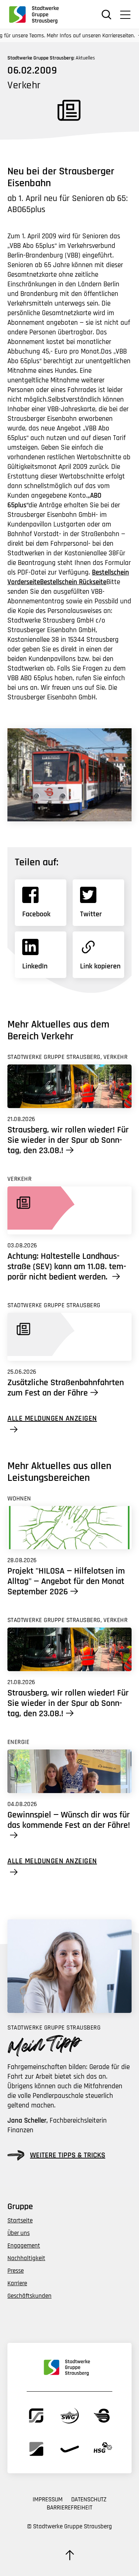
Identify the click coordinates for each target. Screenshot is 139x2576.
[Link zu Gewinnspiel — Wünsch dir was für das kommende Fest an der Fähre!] (69, 1771)
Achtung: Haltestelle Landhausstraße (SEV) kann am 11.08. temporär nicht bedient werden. (67, 1267)
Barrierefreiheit (69, 2508)
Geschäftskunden (29, 2296)
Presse (16, 2271)
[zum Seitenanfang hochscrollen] (70, 2555)
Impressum (48, 2500)
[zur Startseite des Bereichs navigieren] (37, 14)
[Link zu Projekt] (69, 1528)
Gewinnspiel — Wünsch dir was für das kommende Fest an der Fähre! (69, 1820)
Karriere (17, 2283)
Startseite (20, 2221)
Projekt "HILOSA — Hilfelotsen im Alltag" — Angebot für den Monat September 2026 (66, 1581)
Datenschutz (89, 2500)
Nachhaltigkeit (26, 2258)
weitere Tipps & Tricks (68, 2155)
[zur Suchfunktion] (107, 15)
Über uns (19, 2233)
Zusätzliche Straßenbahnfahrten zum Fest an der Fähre (66, 1388)
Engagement (24, 2246)
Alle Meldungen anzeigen (52, 1419)
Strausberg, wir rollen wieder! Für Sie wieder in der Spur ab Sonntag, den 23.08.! (68, 1140)
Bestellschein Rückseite (73, 582)
